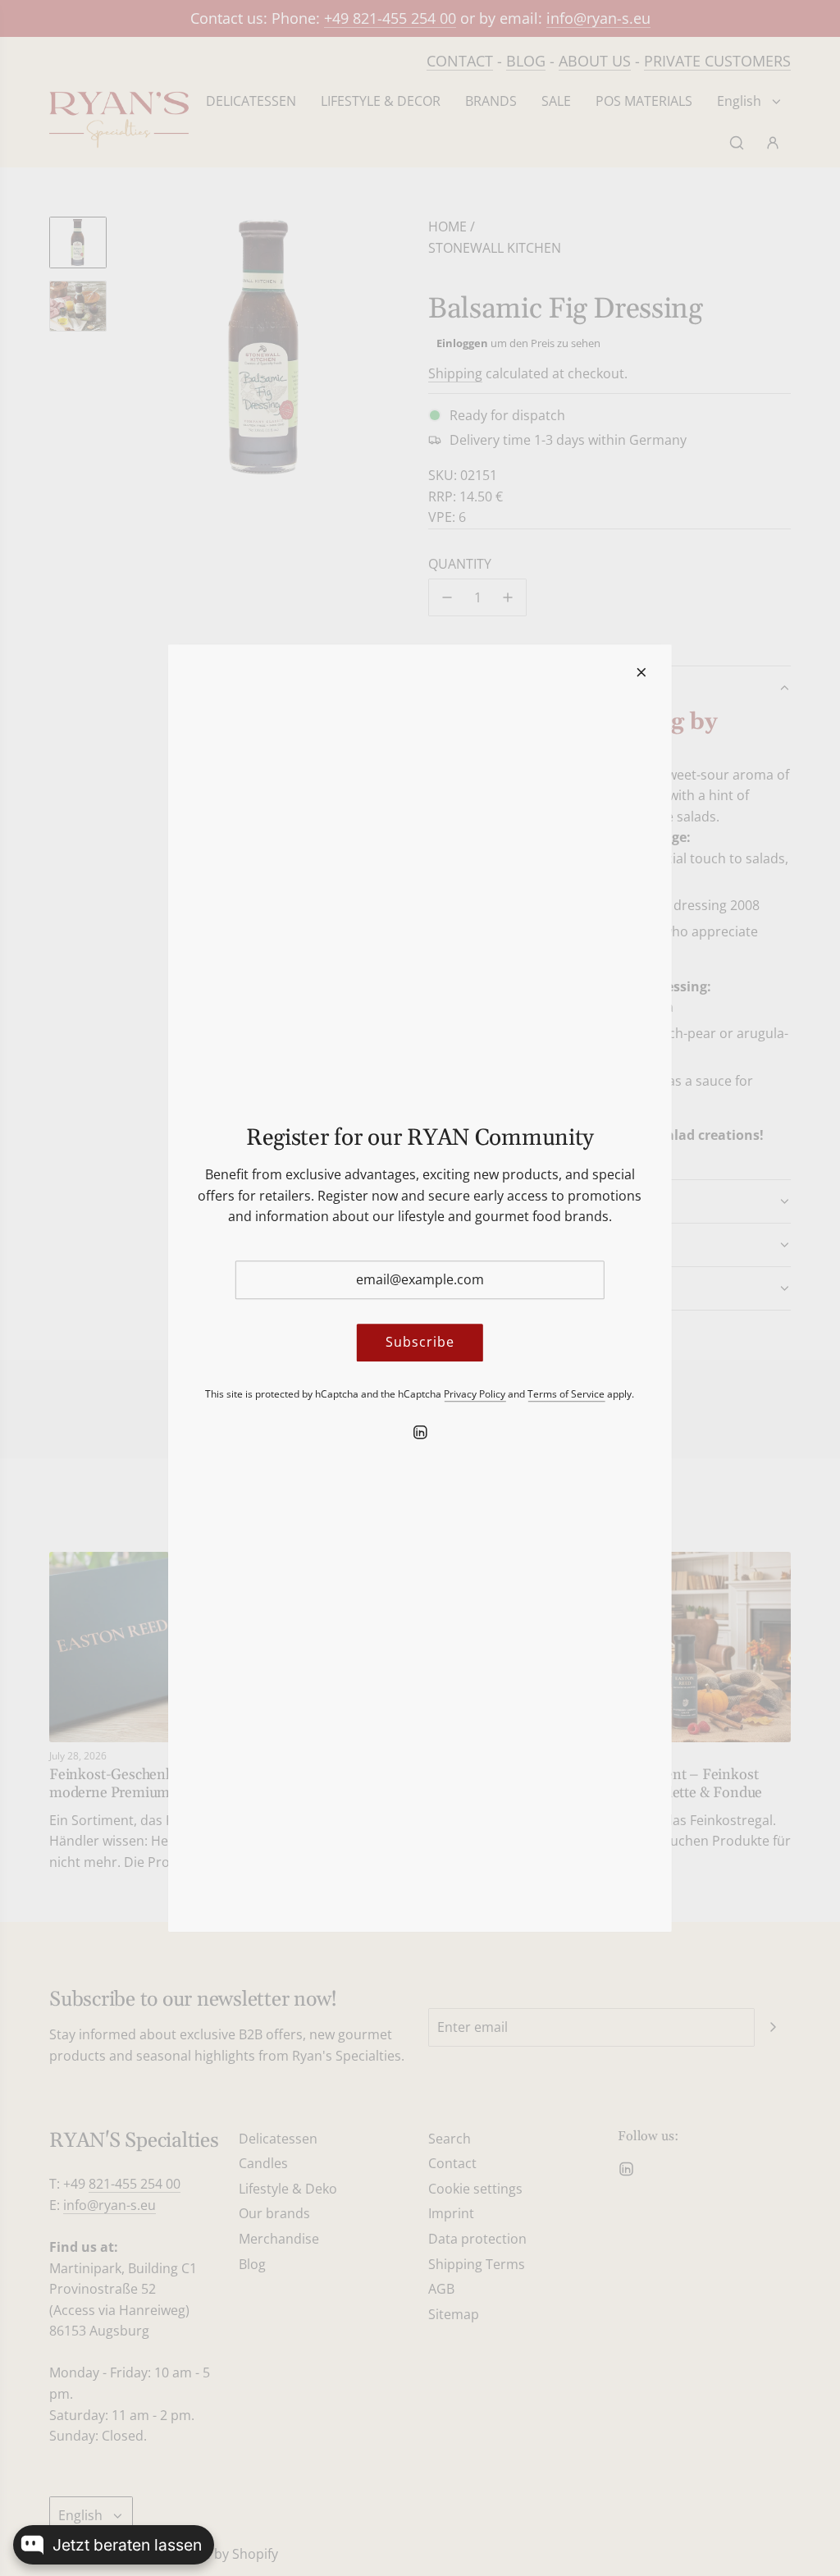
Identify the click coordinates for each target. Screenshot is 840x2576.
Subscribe (420, 1343)
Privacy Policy (475, 1394)
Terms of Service (566, 1394)
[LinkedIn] (420, 1432)
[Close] (641, 672)
